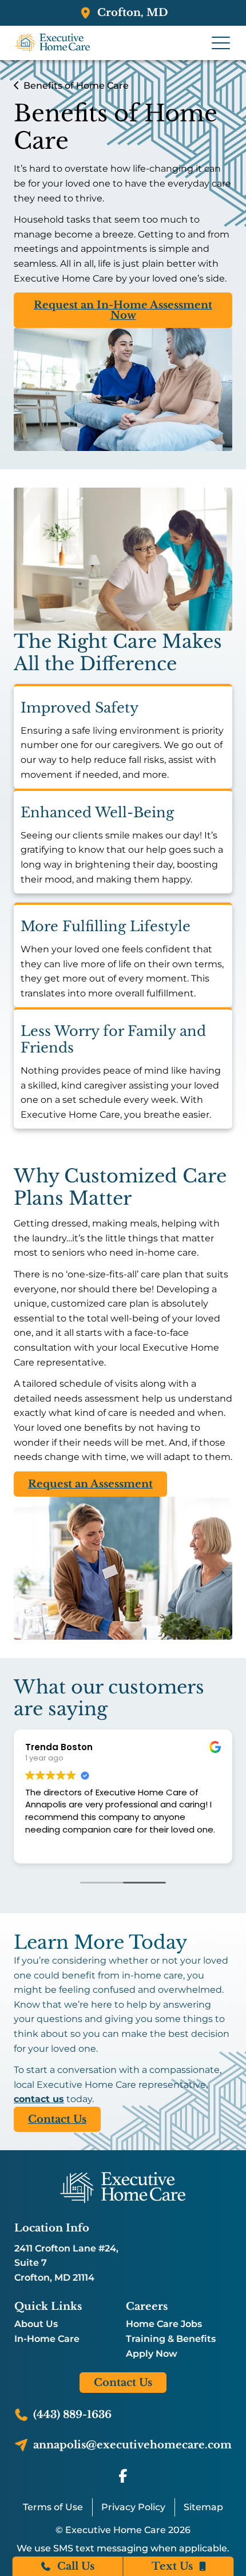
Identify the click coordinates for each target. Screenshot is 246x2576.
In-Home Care (47, 2339)
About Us (36, 2324)
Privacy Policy (133, 2507)
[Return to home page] (123, 2187)
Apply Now (152, 2354)
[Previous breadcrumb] (16, 86)
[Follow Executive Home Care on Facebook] (123, 2476)
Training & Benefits (171, 2339)
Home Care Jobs (164, 2324)
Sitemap (203, 2507)
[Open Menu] (221, 43)
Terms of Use (53, 2507)
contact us (39, 2099)
